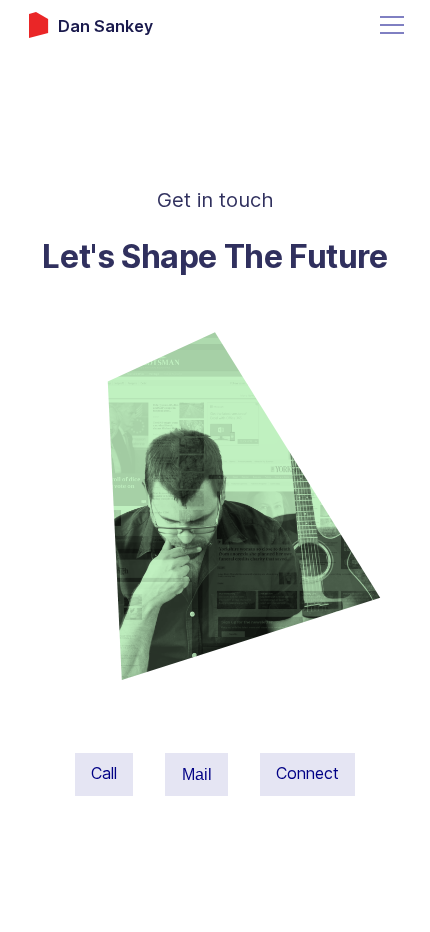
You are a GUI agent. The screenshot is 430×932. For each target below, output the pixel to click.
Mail (197, 774)
